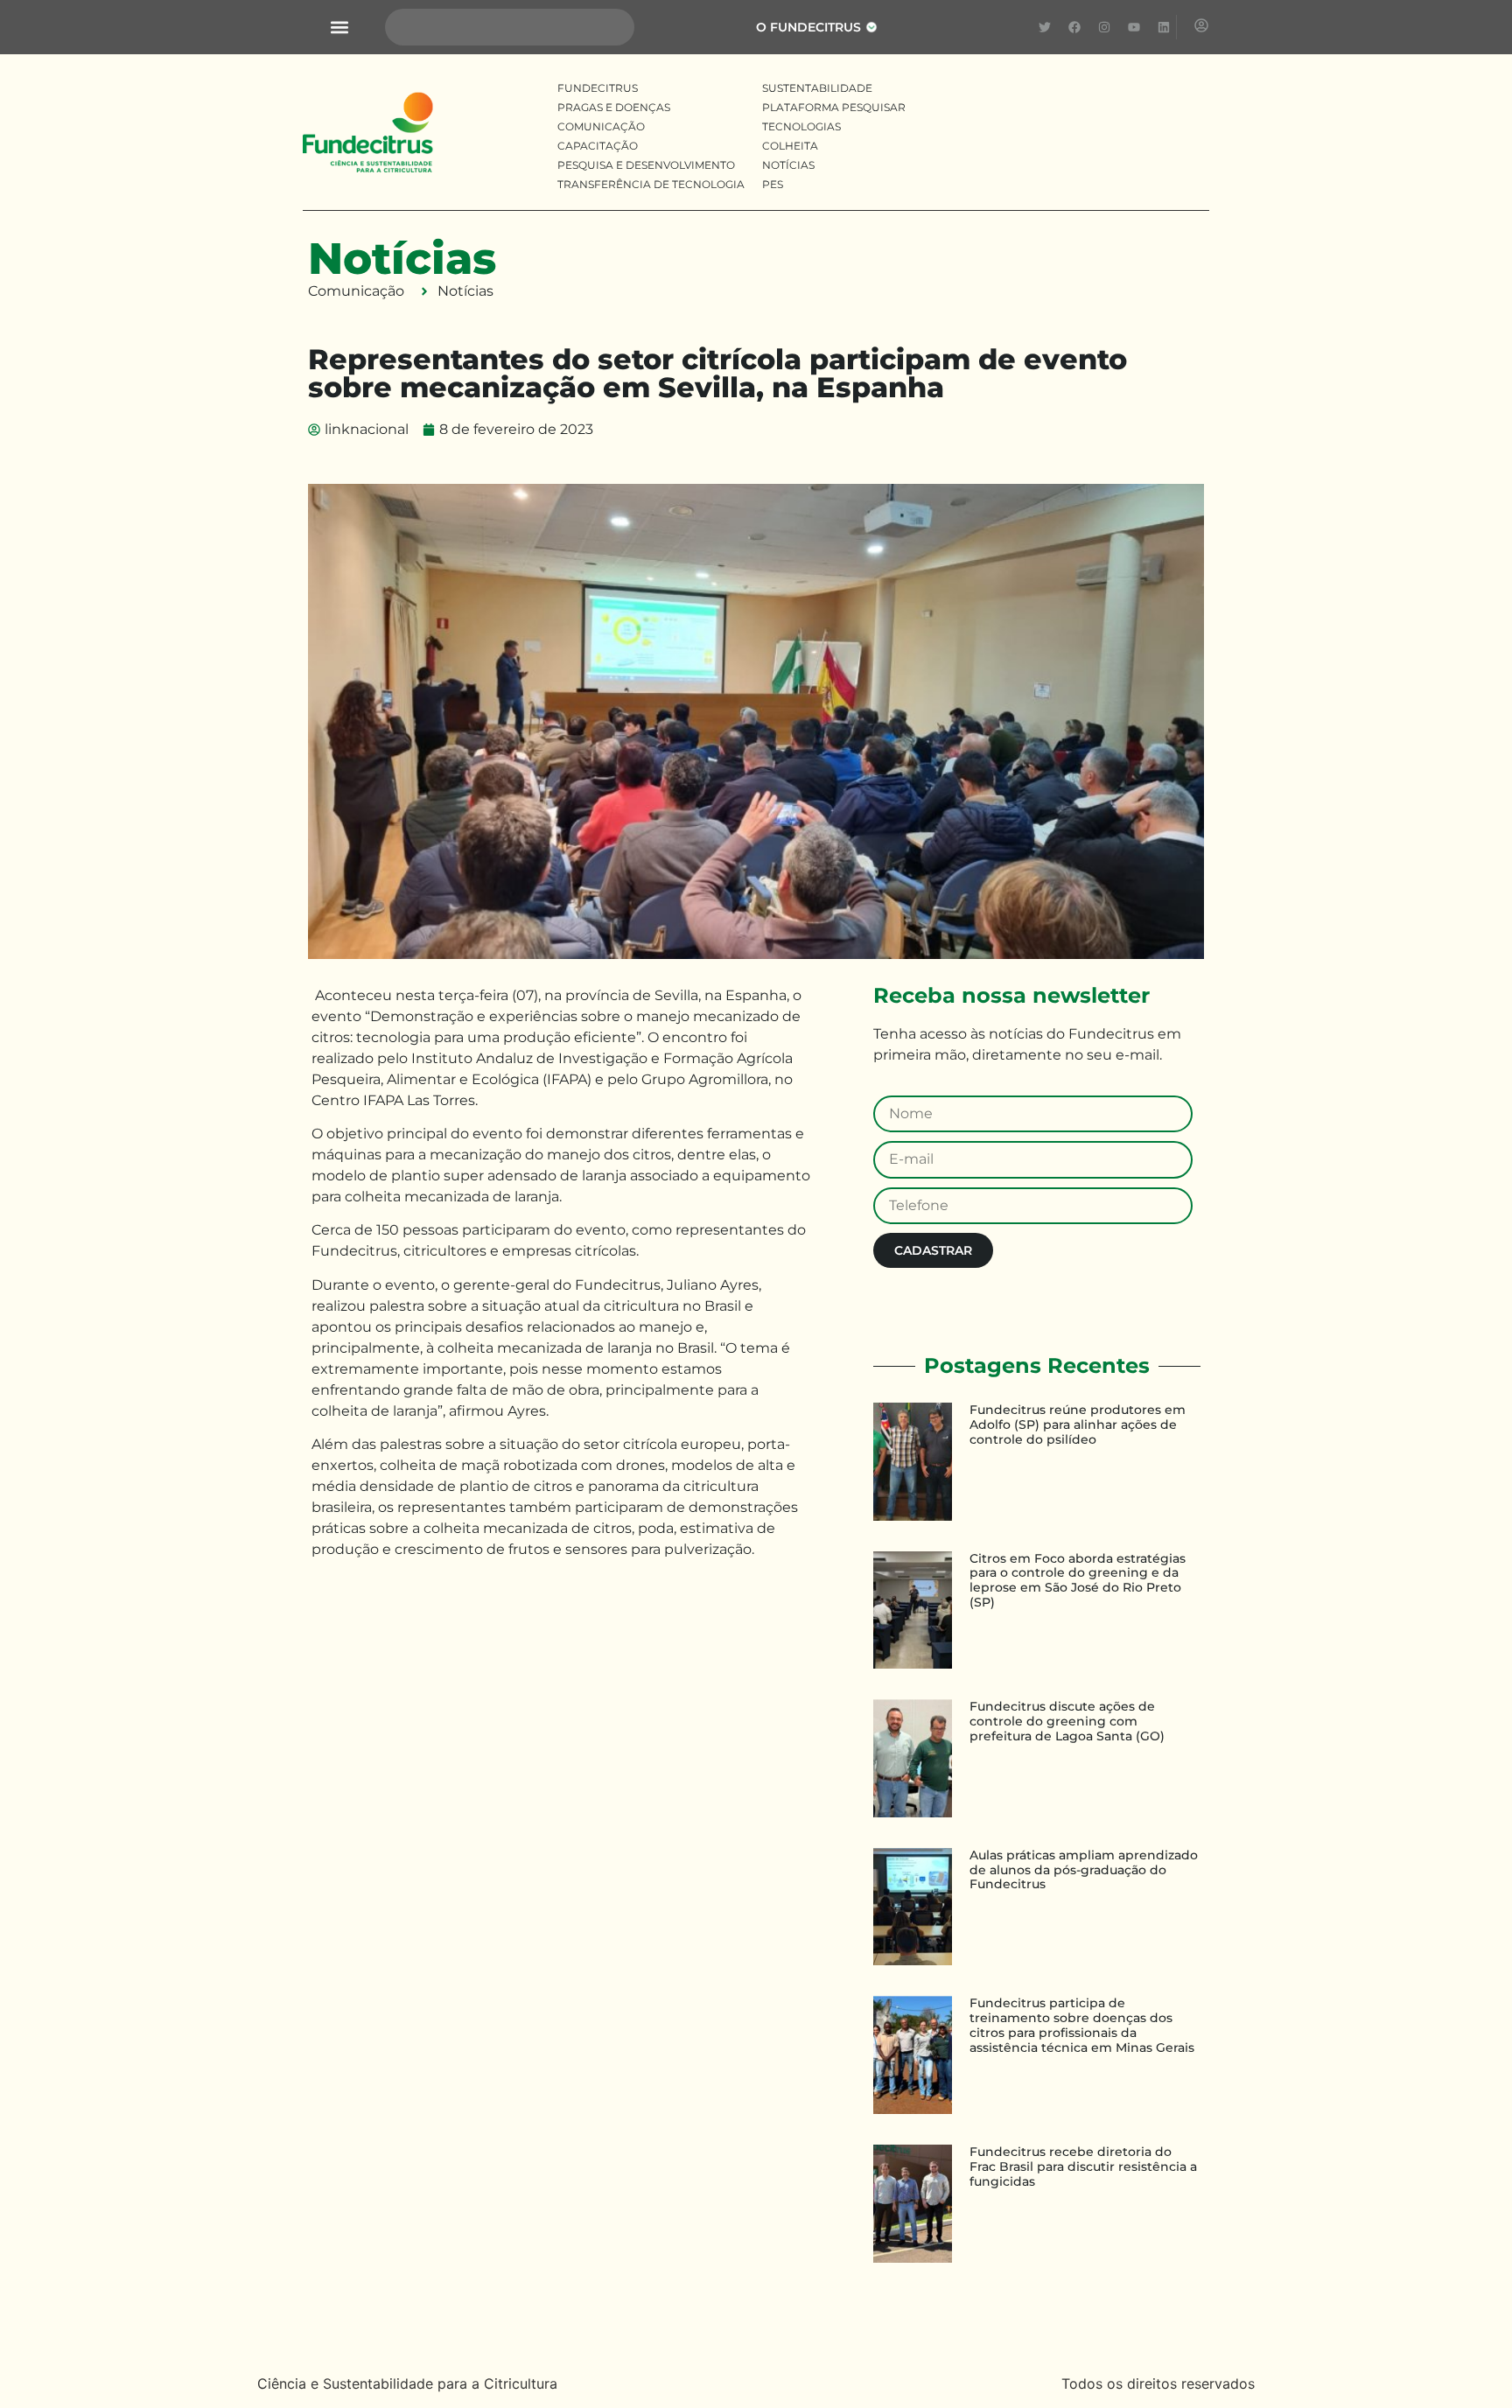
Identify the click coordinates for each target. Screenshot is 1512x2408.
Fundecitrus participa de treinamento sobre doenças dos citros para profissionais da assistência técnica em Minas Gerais (1082, 2025)
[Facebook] (1074, 27)
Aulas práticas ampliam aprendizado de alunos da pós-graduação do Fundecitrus (1084, 1870)
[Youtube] (1134, 27)
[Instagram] (1104, 27)
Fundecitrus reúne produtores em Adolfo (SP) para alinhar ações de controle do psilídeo (1078, 1424)
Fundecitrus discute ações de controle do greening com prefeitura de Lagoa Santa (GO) (1067, 1721)
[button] (339, 28)
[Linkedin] (1164, 27)
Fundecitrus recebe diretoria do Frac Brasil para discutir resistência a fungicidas (1083, 2166)
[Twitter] (1045, 27)
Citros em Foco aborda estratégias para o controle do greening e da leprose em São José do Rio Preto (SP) (1078, 1580)
